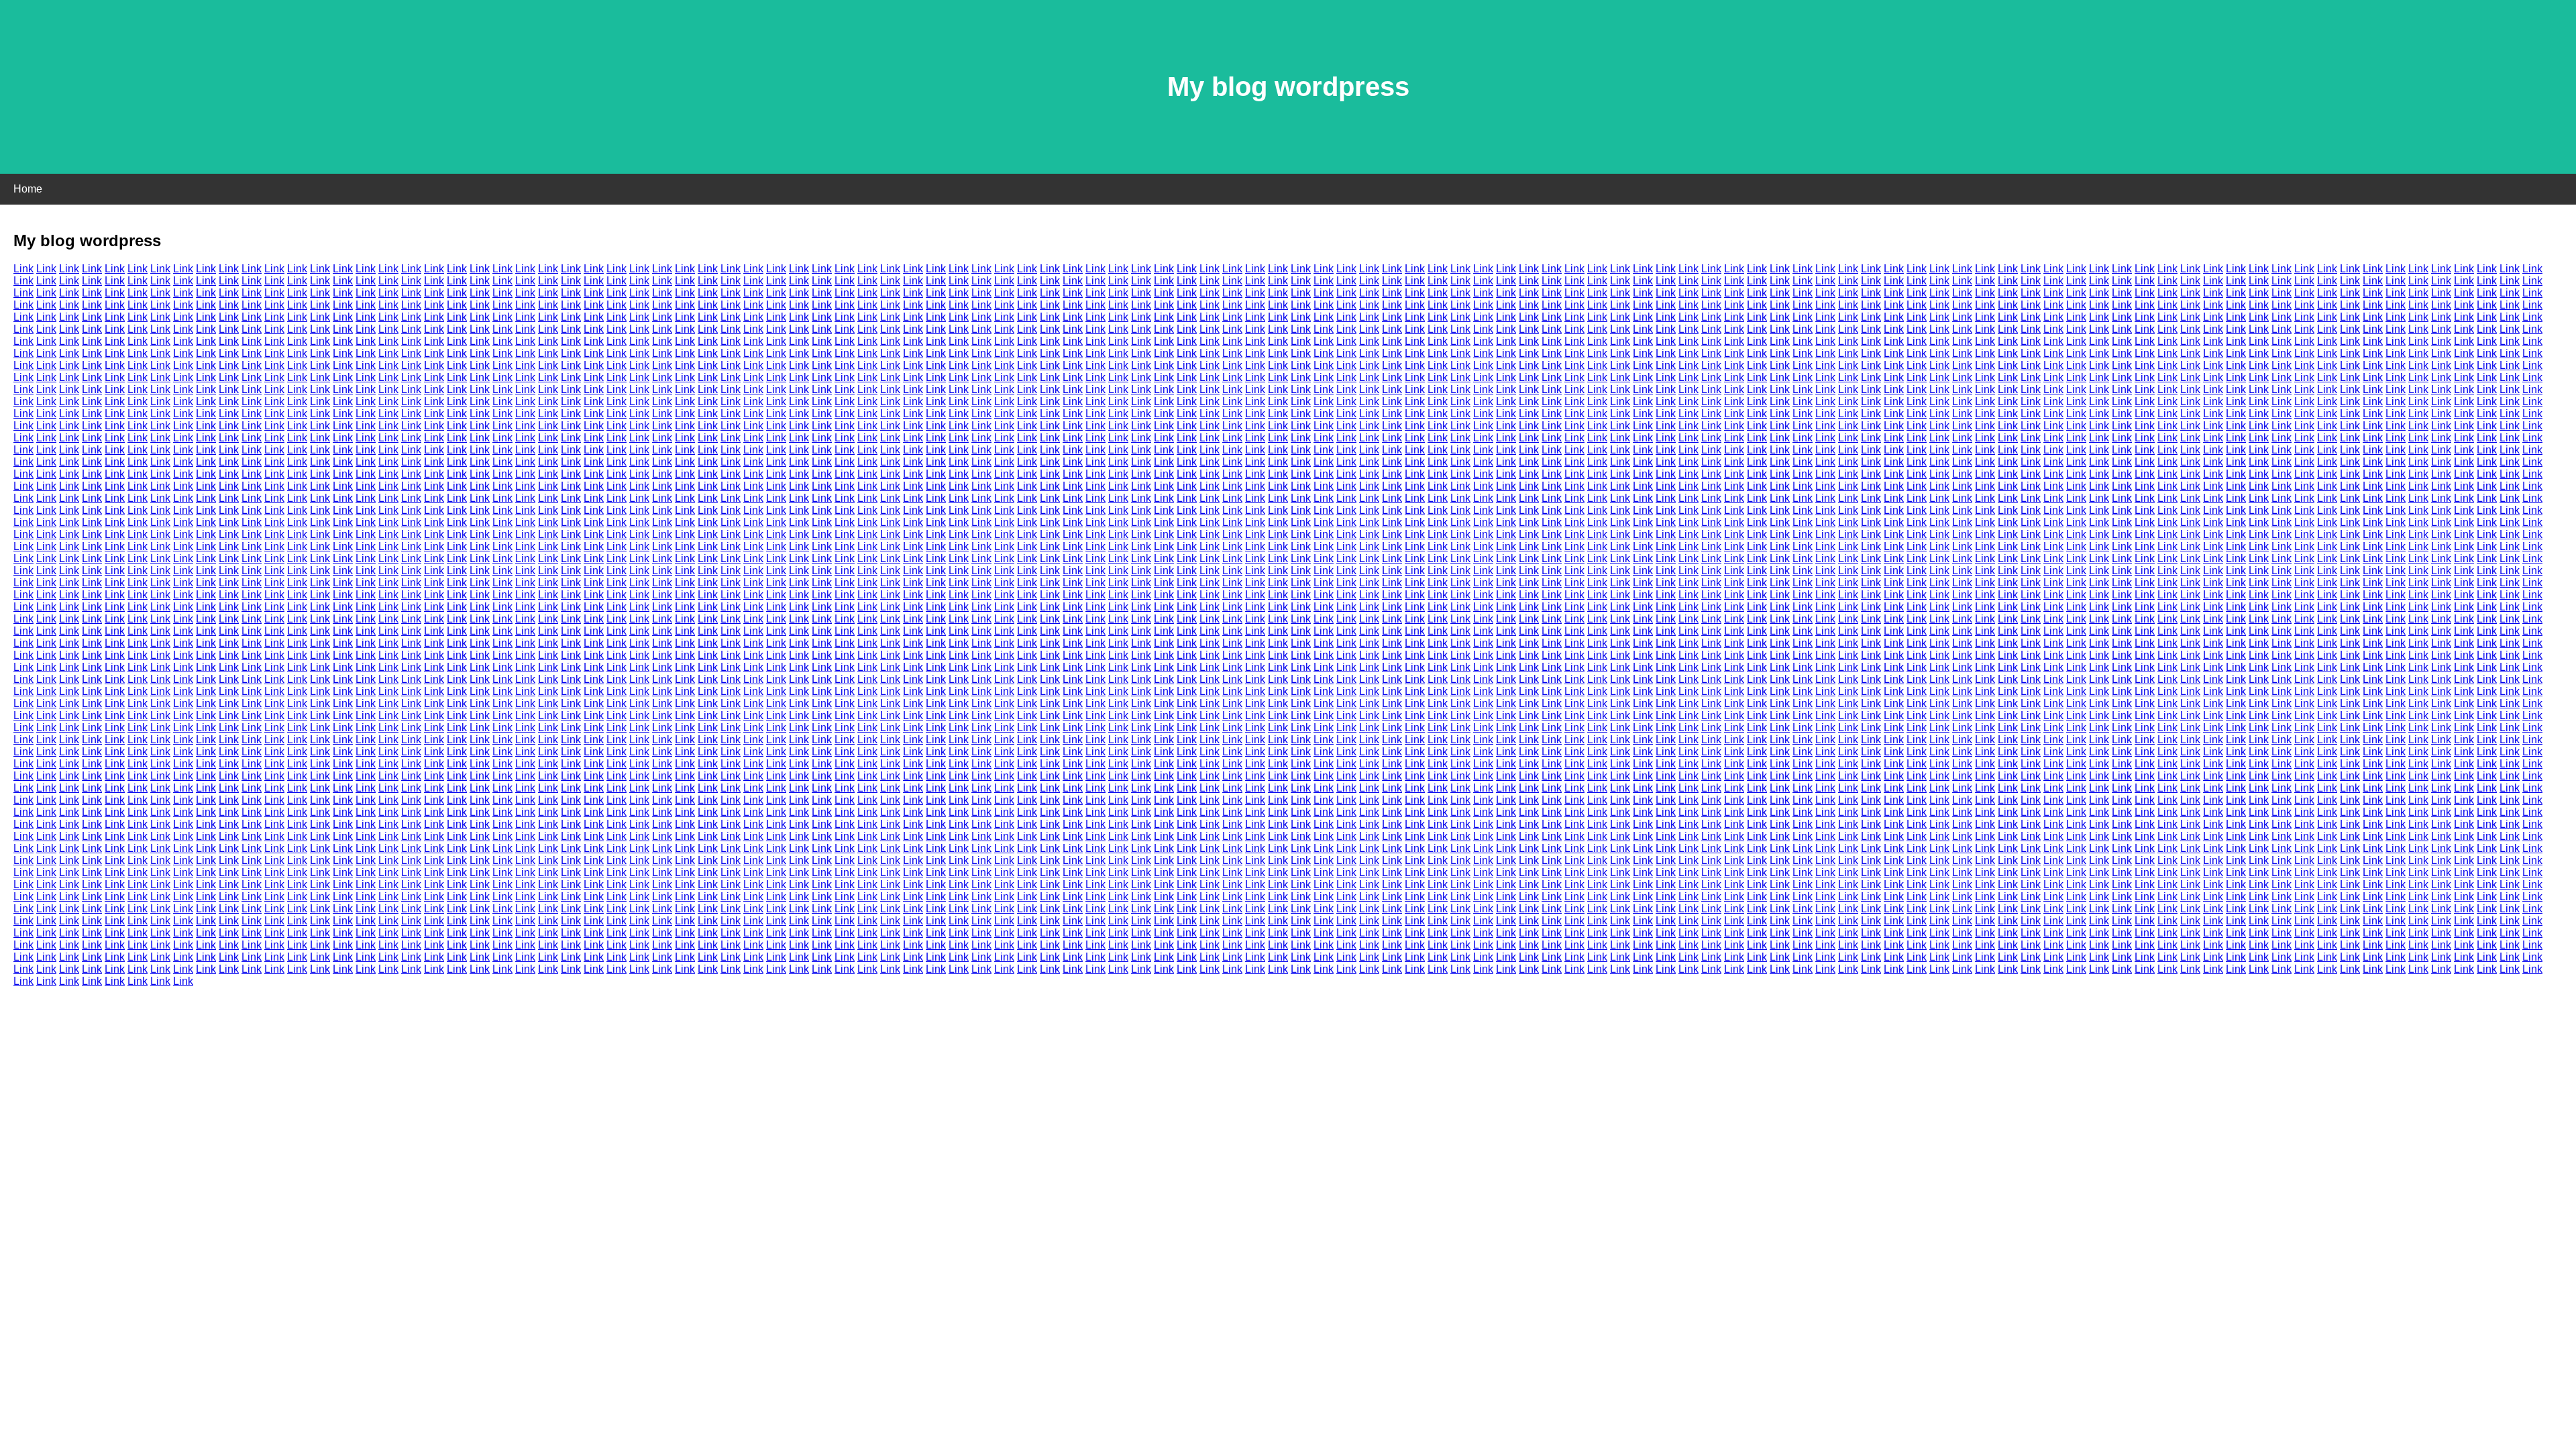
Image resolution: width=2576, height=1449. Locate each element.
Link (23, 269)
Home (28, 189)
